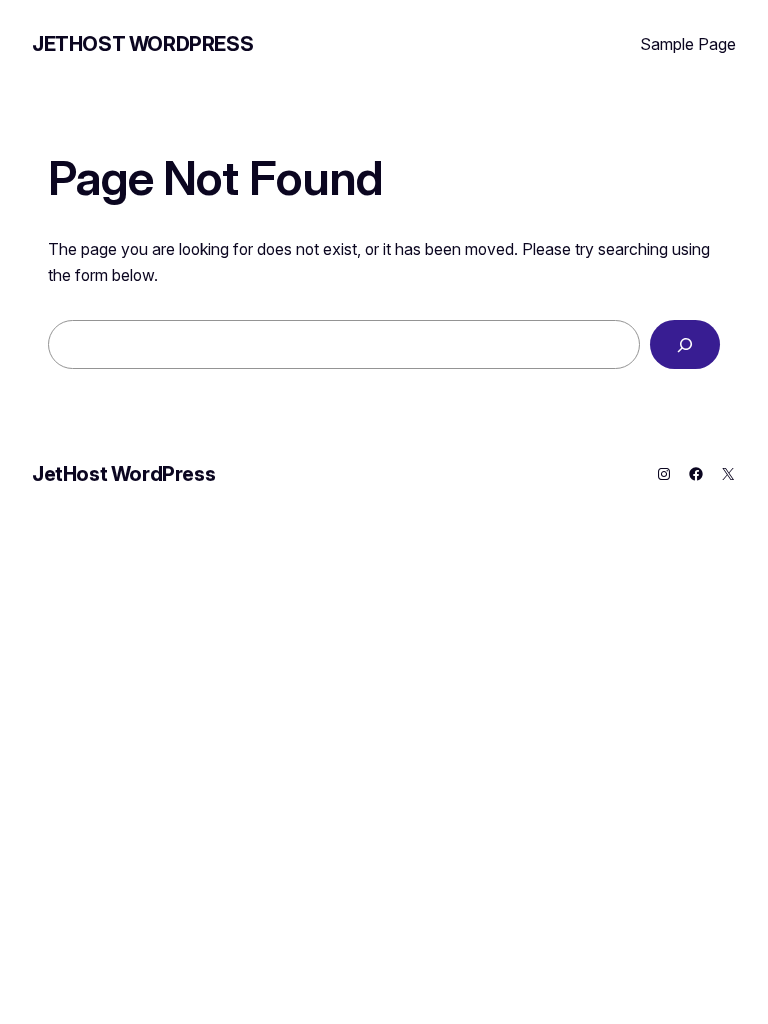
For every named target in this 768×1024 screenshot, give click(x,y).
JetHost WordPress (142, 44)
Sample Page (688, 44)
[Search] (685, 344)
